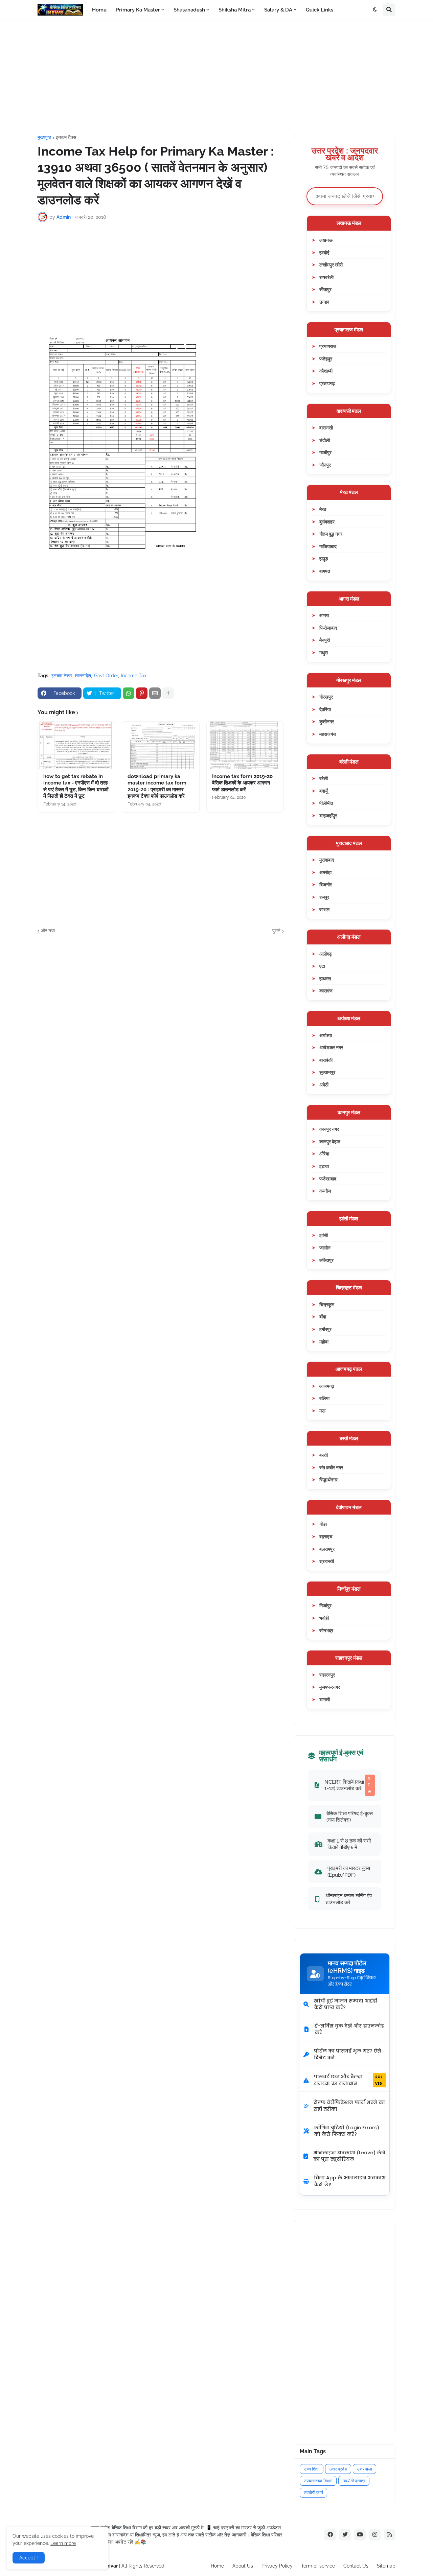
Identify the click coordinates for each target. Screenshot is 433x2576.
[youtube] (360, 2535)
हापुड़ (324, 558)
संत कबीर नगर (331, 1467)
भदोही (324, 1618)
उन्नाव (324, 302)
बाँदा (323, 1317)
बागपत (325, 571)
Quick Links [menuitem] (320, 10)
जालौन (325, 1248)
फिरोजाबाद (328, 628)
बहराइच (326, 1536)
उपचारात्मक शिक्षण (318, 2481)
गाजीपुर (325, 452)
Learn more (63, 2543)
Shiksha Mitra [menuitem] (235, 10)
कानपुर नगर (329, 1129)
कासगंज (326, 991)
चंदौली (325, 440)
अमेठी (324, 1085)
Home (217, 2566)
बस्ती (324, 1455)
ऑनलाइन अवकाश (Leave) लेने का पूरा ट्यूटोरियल (349, 2156)
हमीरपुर (325, 1329)
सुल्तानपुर (327, 1072)
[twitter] (345, 2535)
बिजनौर (326, 884)
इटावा (324, 1166)
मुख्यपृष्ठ (44, 137)
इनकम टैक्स (66, 137)
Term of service (318, 2566)
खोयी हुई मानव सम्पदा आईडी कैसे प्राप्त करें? (346, 2004)
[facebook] (330, 2535)
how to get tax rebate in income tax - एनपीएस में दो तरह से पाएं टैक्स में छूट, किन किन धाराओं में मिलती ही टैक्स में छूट (76, 786)
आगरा (324, 615)
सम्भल (324, 909)
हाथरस (325, 978)
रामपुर (324, 897)
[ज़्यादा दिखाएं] (168, 693)
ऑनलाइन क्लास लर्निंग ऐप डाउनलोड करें (349, 1899)
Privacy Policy (277, 2566)
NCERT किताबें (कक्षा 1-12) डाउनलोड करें (348, 1785)
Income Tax (134, 676)
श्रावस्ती (327, 1561)
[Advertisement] (216, 77)
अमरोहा (325, 872)
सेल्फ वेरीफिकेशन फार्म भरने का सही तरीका (349, 2106)
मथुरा (324, 652)
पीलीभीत (326, 803)
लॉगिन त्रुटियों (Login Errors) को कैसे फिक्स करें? (347, 2131)
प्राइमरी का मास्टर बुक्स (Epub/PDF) (349, 1871)
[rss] (390, 2535)
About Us (243, 2566)
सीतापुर (325, 289)
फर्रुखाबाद (328, 1179)
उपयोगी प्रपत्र (354, 2481)
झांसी (324, 1235)
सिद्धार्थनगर (328, 1480)
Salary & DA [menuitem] (278, 10)
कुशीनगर (327, 721)
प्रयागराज (328, 346)
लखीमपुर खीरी (331, 265)
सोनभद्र (326, 1630)
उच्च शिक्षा (312, 2469)
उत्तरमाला (364, 2469)
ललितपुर (326, 1260)
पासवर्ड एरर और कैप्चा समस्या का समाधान (348, 2080)
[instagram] (375, 2535)
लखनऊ (326, 240)
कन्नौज (325, 1191)
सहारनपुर (327, 1675)
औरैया (324, 1154)
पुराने (276, 931)
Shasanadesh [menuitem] (189, 10)
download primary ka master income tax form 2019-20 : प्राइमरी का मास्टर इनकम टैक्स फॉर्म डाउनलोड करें (157, 786)
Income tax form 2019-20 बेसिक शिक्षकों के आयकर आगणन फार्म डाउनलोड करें (242, 783)
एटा (322, 966)
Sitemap (386, 2566)
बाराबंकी (326, 1060)
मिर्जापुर (325, 1605)
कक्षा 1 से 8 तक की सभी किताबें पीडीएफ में (349, 1844)
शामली (325, 1699)
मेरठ (323, 509)
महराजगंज (328, 734)
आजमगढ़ (327, 1386)
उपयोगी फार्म (313, 2493)
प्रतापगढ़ (327, 383)
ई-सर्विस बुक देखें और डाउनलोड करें (349, 2029)
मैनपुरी (325, 640)
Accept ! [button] (29, 2558)
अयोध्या (326, 1035)
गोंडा (323, 1524)
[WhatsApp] (129, 693)
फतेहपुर (326, 359)
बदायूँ (324, 791)
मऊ (322, 1411)
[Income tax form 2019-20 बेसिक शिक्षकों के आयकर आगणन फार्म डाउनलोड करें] (245, 745)
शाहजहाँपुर (328, 815)
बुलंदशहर (327, 522)
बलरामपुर (327, 1549)
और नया (48, 931)
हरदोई (324, 252)
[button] (375, 10)
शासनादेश (83, 676)
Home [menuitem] (99, 10)
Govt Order (106, 676)
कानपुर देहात (330, 1141)
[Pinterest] (142, 693)
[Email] (155, 693)
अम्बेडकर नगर (331, 1047)
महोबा (324, 1342)
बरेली (324, 778)
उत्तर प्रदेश (338, 2469)
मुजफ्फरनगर (330, 1687)
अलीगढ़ (326, 954)
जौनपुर (325, 465)
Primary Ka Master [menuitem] (138, 10)
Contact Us (356, 2566)
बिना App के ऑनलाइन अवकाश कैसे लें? (350, 2181)
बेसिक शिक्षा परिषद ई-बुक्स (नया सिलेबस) (350, 1817)
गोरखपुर (326, 697)
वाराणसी (326, 428)
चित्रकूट (327, 1304)
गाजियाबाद (328, 546)
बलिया (324, 1398)
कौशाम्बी (326, 371)
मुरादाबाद (327, 860)
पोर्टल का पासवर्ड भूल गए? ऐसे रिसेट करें (348, 2054)
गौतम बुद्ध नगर (331, 534)
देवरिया (325, 709)
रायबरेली (326, 277)
